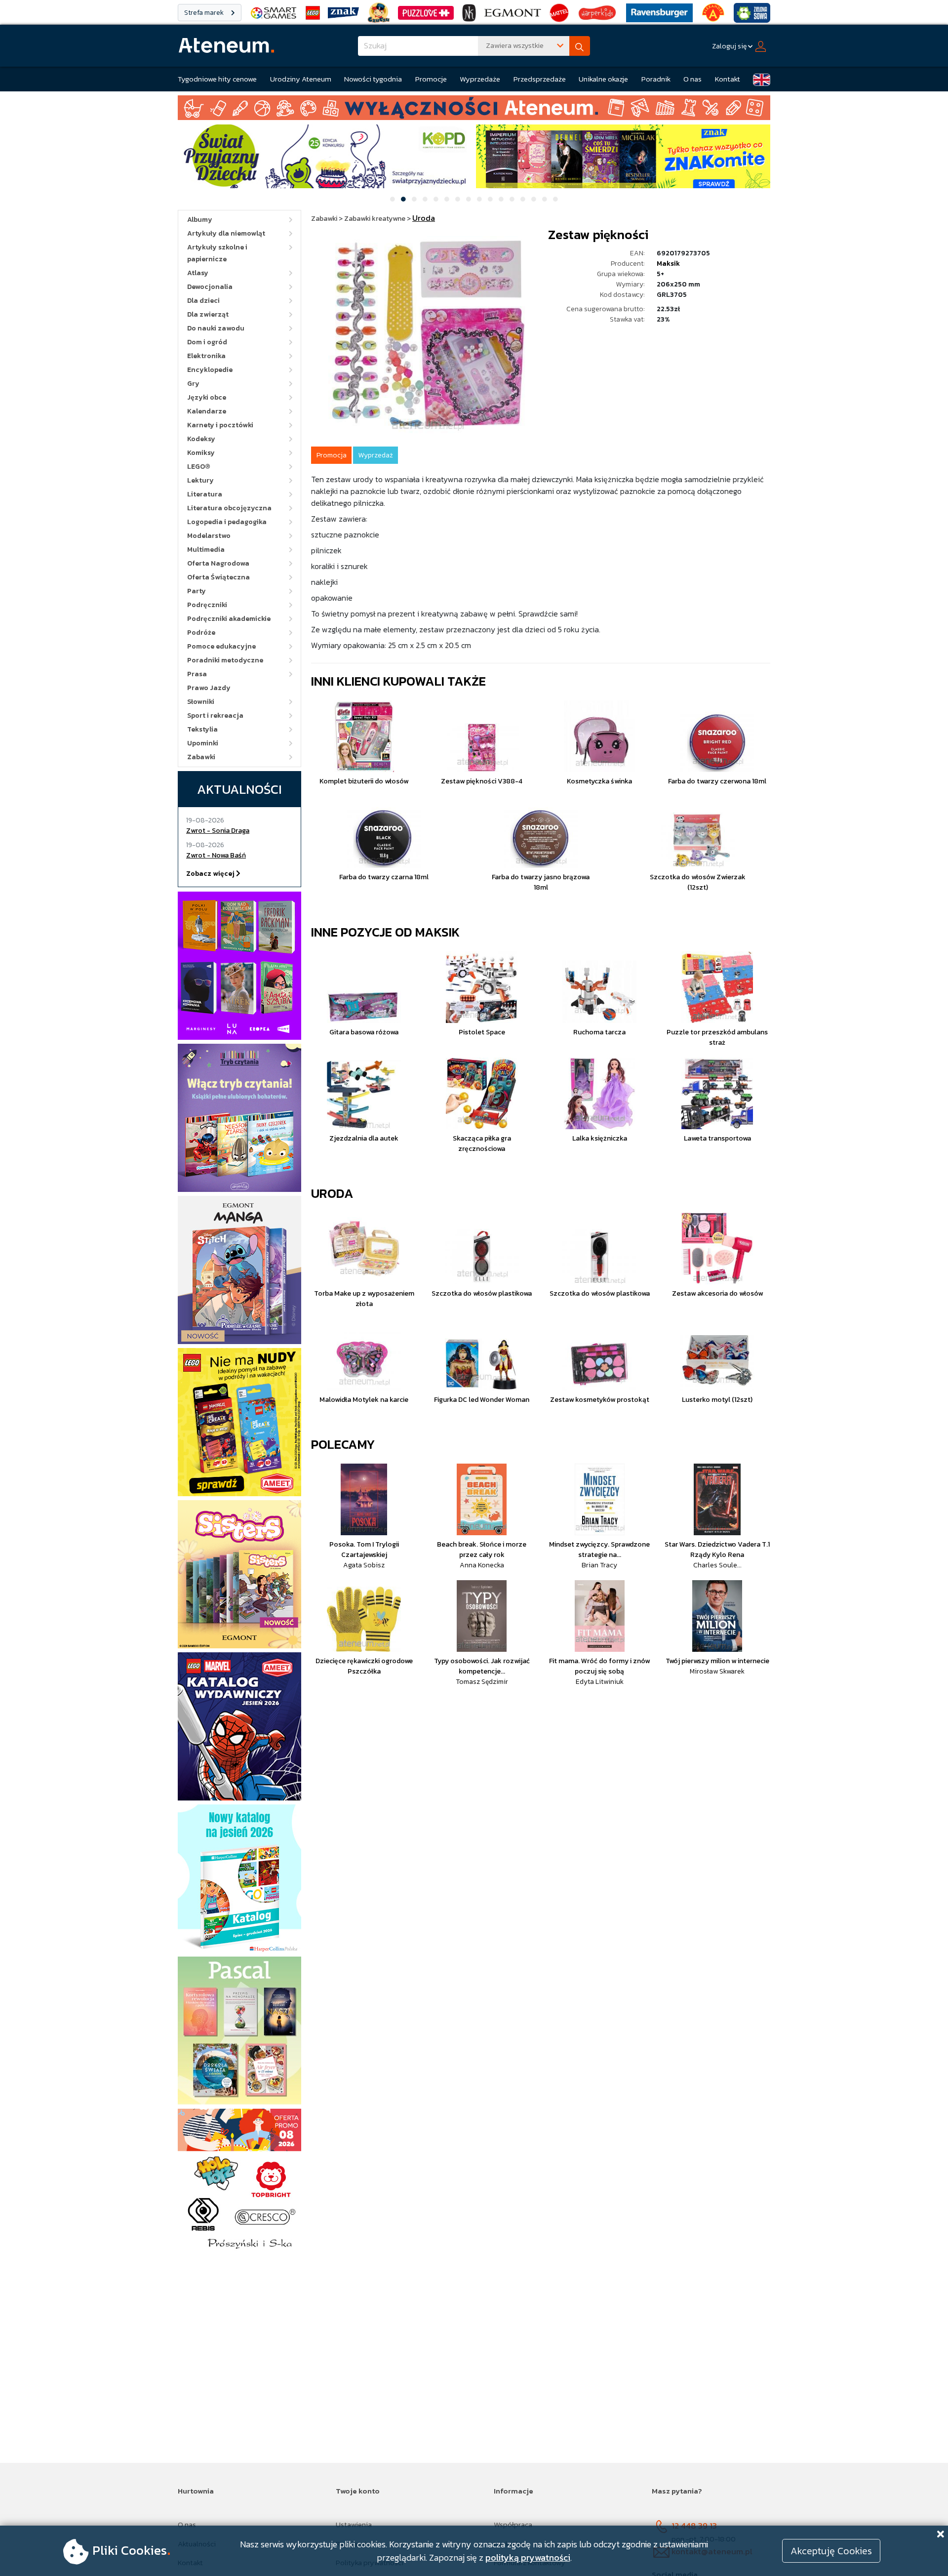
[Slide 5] (436, 199)
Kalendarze (207, 411)
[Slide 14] (534, 199)
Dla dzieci (203, 301)
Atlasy (198, 273)
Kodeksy (201, 439)
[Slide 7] (458, 199)
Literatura (205, 494)
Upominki (203, 743)
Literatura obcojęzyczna (229, 508)
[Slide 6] (447, 199)
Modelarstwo (209, 536)
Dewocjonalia (210, 287)
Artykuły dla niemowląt (226, 233)
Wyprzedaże (480, 79)
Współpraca (513, 2524)
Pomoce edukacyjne (221, 646)
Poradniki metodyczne (225, 660)
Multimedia (206, 550)
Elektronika (206, 356)
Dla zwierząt (208, 314)
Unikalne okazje (603, 79)
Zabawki (201, 757)
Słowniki (201, 702)
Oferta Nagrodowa (218, 563)
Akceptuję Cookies (831, 2551)
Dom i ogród (207, 342)
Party (197, 591)
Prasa (197, 674)
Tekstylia (202, 729)
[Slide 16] (555, 199)
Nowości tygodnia (373, 79)
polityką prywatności (528, 2557)
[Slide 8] (469, 199)
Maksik (668, 264)
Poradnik (656, 79)
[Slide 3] (414, 199)
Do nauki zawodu (216, 328)
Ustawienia (354, 2524)
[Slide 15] (545, 199)
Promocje (431, 79)
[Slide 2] (403, 199)
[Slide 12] (512, 199)
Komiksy (201, 453)
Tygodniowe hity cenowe (217, 79)
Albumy (200, 220)
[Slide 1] (393, 199)
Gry (193, 384)
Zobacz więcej (211, 874)
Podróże (201, 633)
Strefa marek (205, 13)
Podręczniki (207, 605)
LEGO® (199, 467)
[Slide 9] (479, 199)
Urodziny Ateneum (301, 79)
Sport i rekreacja (215, 716)
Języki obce (207, 397)
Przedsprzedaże (540, 79)
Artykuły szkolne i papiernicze (217, 253)
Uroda (332, 1193)
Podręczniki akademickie (229, 619)
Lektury (200, 480)
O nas (692, 79)
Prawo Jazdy (209, 688)
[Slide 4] (425, 199)
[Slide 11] (501, 199)
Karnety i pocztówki (220, 425)
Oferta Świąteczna (218, 577)
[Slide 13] (523, 199)
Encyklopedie (210, 370)
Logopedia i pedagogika (227, 522)
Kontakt (728, 79)
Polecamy (343, 1444)
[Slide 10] (490, 199)
